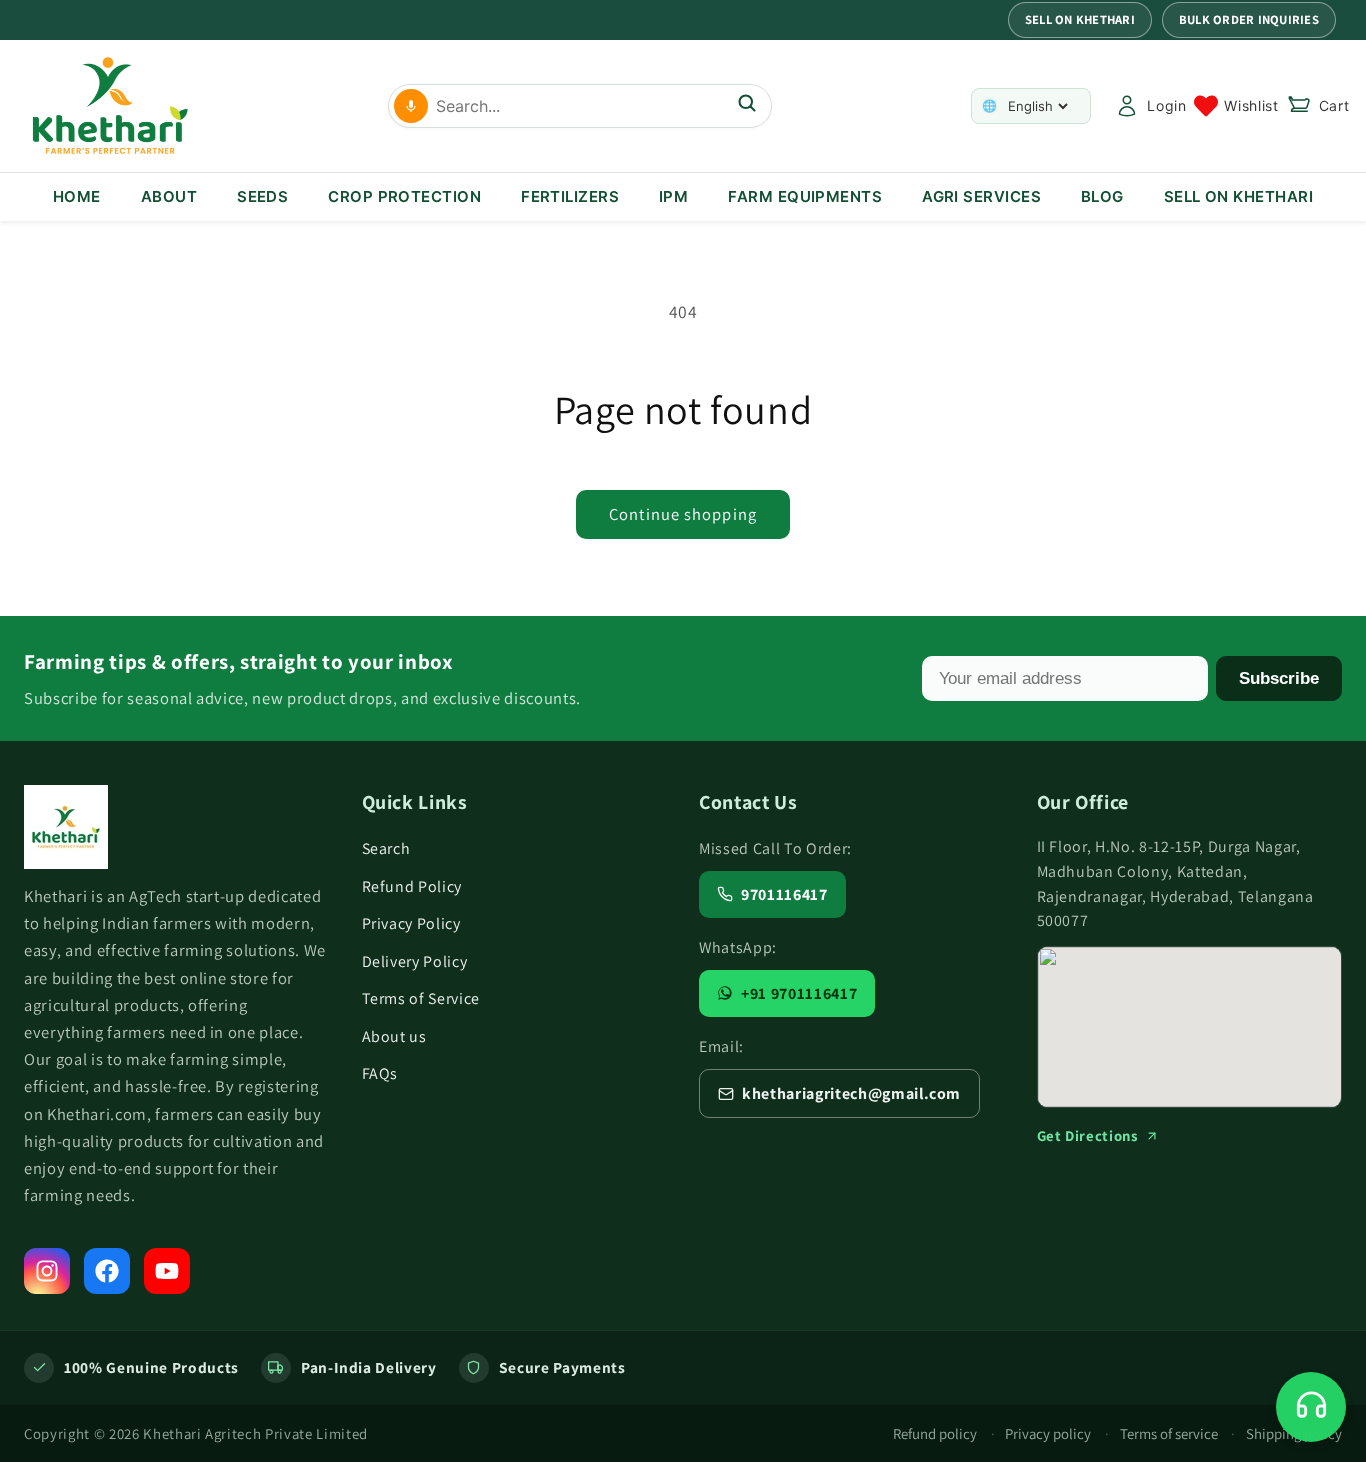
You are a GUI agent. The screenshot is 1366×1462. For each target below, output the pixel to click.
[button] (1318, 106)
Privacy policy (1048, 1433)
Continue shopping (683, 514)
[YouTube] (167, 1271)
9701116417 (784, 894)
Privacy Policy (411, 923)
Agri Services (981, 196)
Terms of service (1169, 1433)
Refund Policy (412, 886)
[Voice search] (411, 106)
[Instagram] (47, 1271)
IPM (673, 196)
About (169, 196)
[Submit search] (747, 105)
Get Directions (1088, 1135)
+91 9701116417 (799, 993)
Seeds (262, 196)
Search (386, 848)
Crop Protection (404, 196)
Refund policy (935, 1433)
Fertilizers (570, 196)
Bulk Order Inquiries (1249, 19)
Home (77, 196)
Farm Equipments (805, 196)
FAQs (380, 1073)
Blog (1102, 196)
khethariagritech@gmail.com (851, 1093)
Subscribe (1279, 678)
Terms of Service (421, 998)
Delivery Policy (415, 961)
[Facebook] (107, 1271)
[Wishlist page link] (1236, 106)
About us (394, 1036)
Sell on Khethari (1080, 19)
